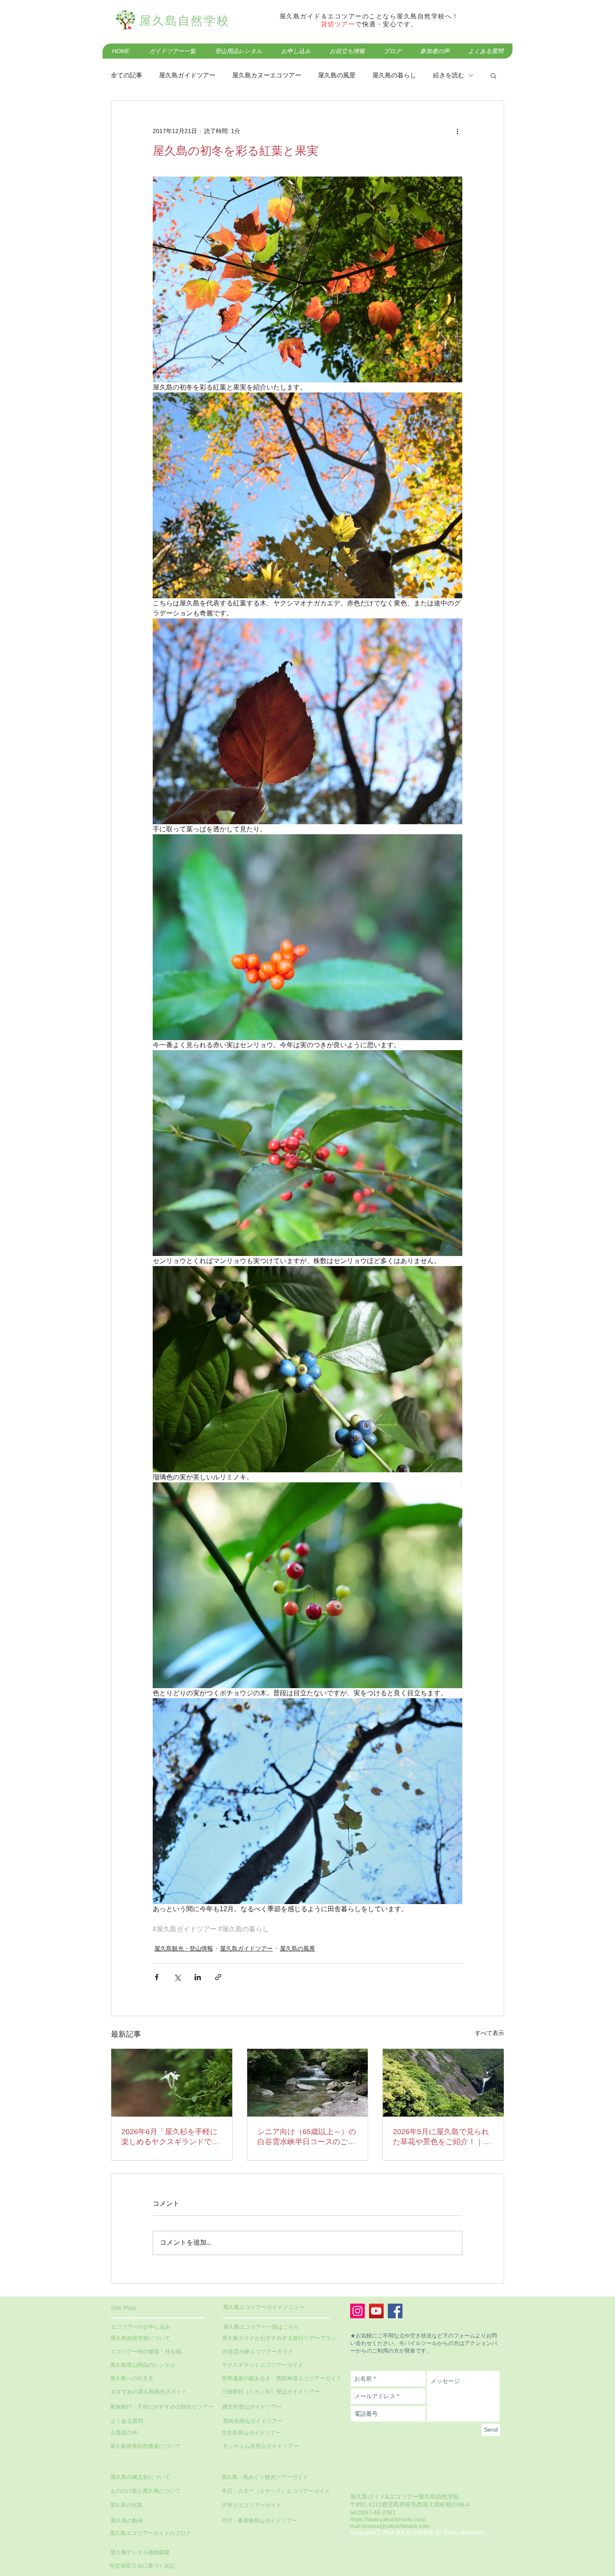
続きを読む (449, 75)
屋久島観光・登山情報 (184, 1948)
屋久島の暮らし (394, 75)
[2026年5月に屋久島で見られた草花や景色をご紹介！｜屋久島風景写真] (443, 2083)
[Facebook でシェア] (157, 1977)
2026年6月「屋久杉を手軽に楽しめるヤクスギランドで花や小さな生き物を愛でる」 (170, 2137)
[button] (493, 75)
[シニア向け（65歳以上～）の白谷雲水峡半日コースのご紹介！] (308, 2083)
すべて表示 (489, 2033)
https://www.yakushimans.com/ (388, 2519)
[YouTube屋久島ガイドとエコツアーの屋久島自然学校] (376, 2311)
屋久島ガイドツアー (187, 75)
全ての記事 (127, 75)
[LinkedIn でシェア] (198, 1977)
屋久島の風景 (337, 75)
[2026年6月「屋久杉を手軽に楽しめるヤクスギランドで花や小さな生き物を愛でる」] (172, 2083)
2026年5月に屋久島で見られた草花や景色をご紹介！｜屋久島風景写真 (442, 2137)
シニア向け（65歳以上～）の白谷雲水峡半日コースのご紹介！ (307, 2137)
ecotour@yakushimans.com (396, 2526)
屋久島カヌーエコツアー (267, 75)
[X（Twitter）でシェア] (177, 1977)
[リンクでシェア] (218, 1977)
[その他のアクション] (457, 131)
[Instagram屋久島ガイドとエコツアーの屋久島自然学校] (357, 2311)
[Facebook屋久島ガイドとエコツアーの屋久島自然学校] (395, 2311)
